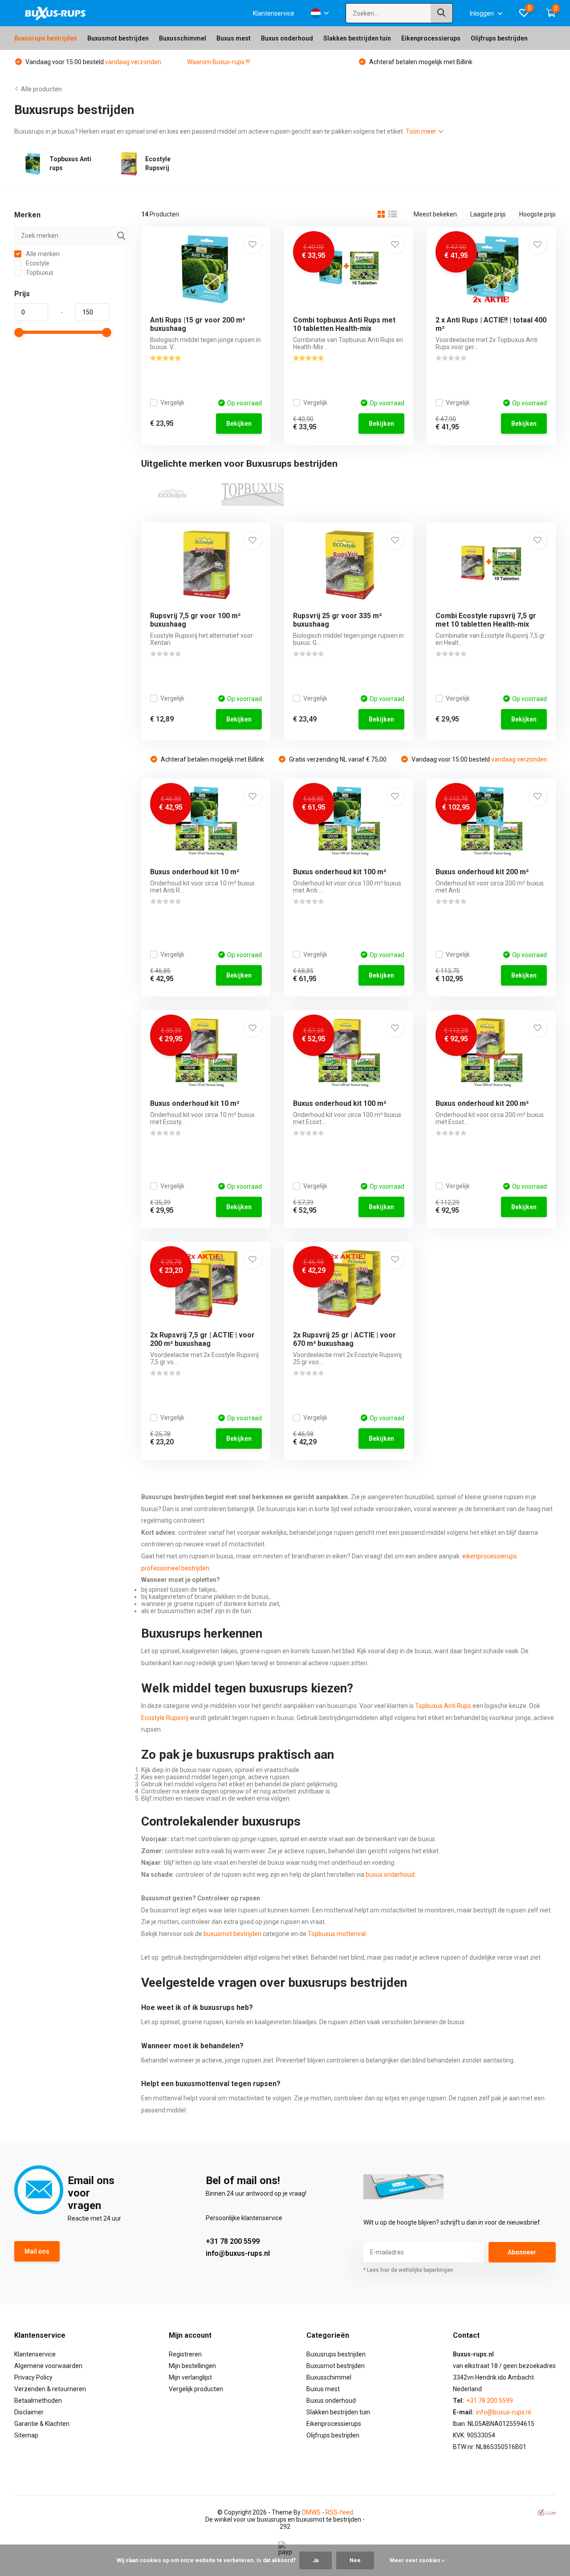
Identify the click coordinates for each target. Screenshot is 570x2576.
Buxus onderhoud (287, 38)
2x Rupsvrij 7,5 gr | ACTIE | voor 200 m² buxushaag (202, 1339)
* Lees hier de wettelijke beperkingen (408, 2270)
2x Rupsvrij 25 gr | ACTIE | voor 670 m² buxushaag (344, 1339)
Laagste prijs (488, 214)
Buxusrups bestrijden (46, 38)
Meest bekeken (435, 214)
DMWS (311, 2512)
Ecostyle (37, 263)
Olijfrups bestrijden (499, 38)
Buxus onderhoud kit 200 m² (482, 872)
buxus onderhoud (390, 1875)
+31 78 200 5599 (233, 2241)
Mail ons (37, 2251)
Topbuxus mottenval (337, 1934)
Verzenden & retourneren (50, 2389)
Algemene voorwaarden (48, 2366)
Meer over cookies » (417, 2560)
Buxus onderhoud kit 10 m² (195, 872)
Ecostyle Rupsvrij (165, 1718)
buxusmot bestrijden (232, 1934)
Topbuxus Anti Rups (443, 1706)
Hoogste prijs (537, 214)
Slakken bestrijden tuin (357, 38)
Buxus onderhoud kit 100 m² (340, 872)
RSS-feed (339, 2512)
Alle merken (42, 254)
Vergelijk (172, 403)
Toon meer (422, 131)
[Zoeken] (442, 13)
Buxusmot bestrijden (118, 38)
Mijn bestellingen (192, 2366)
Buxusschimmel (183, 38)
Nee (355, 2560)
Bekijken (239, 424)
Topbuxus (39, 273)
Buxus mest (234, 38)
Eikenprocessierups (431, 38)
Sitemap (26, 2435)
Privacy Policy (33, 2377)
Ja (316, 2560)
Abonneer (522, 2252)
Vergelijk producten (196, 2389)
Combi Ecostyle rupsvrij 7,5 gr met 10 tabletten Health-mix (486, 620)
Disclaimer (29, 2412)
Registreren (185, 2354)
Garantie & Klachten (42, 2424)
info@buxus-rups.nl (238, 2253)
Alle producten (41, 89)
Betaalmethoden (38, 2401)
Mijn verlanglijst (190, 2377)
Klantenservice (274, 13)
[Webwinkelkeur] (547, 2513)
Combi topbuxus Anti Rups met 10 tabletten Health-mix (344, 324)
